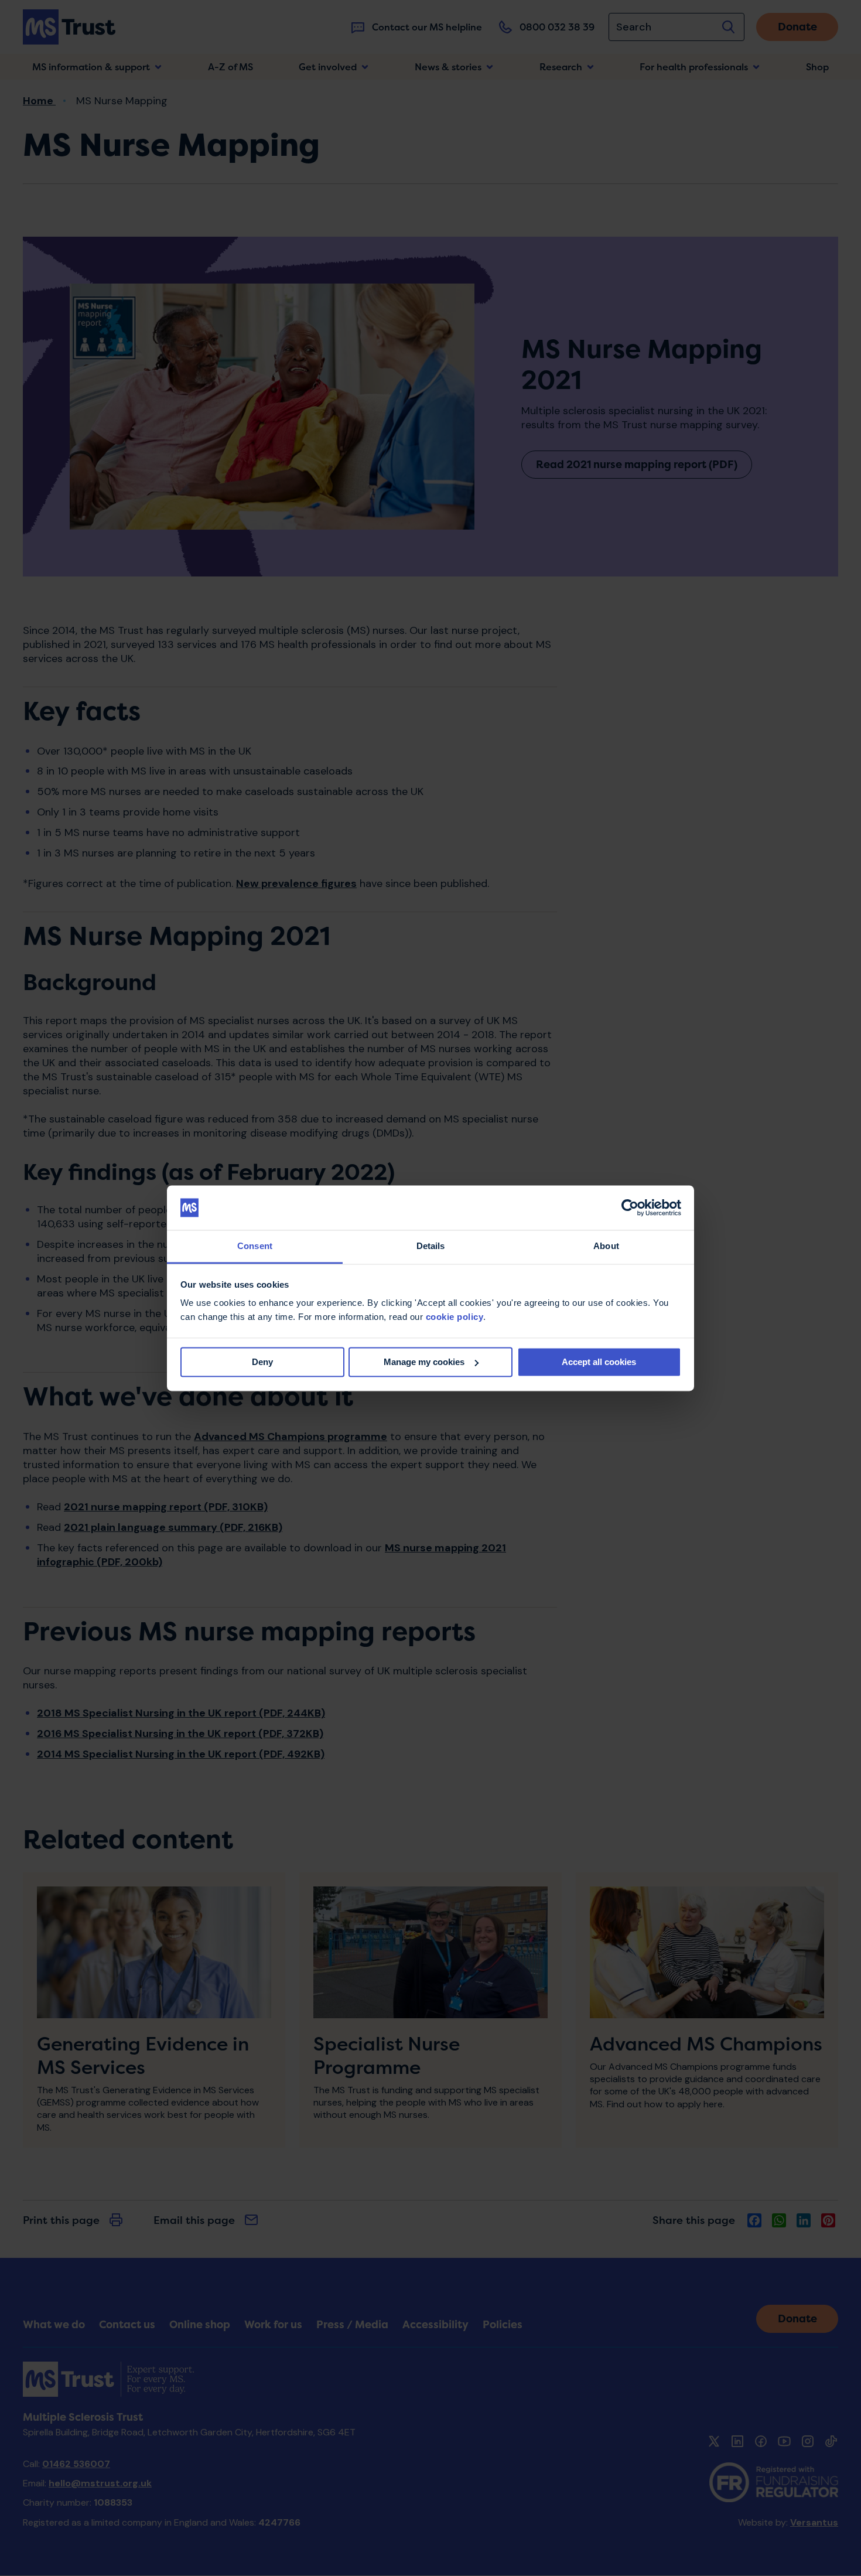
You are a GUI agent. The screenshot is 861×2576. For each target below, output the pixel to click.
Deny (262, 1362)
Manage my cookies (424, 1362)
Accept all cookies (599, 1362)
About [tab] (606, 1246)
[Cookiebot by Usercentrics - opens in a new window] (630, 1207)
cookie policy (455, 1317)
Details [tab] (431, 1246)
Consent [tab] (255, 1246)
